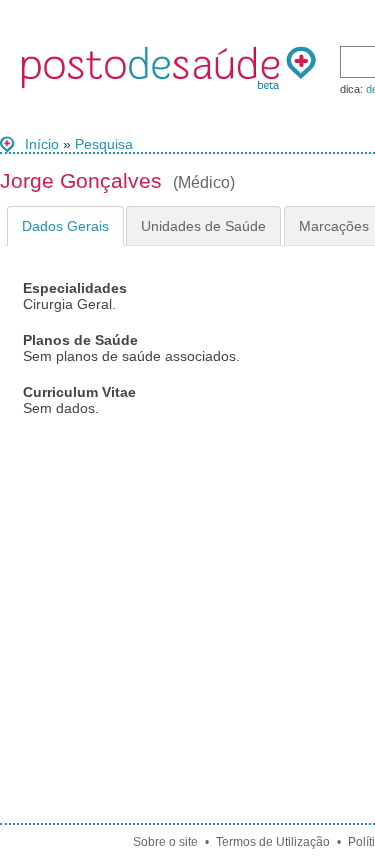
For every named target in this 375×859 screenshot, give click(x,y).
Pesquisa (104, 144)
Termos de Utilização (273, 842)
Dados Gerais (65, 226)
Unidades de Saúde (203, 226)
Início (42, 144)
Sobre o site (165, 842)
